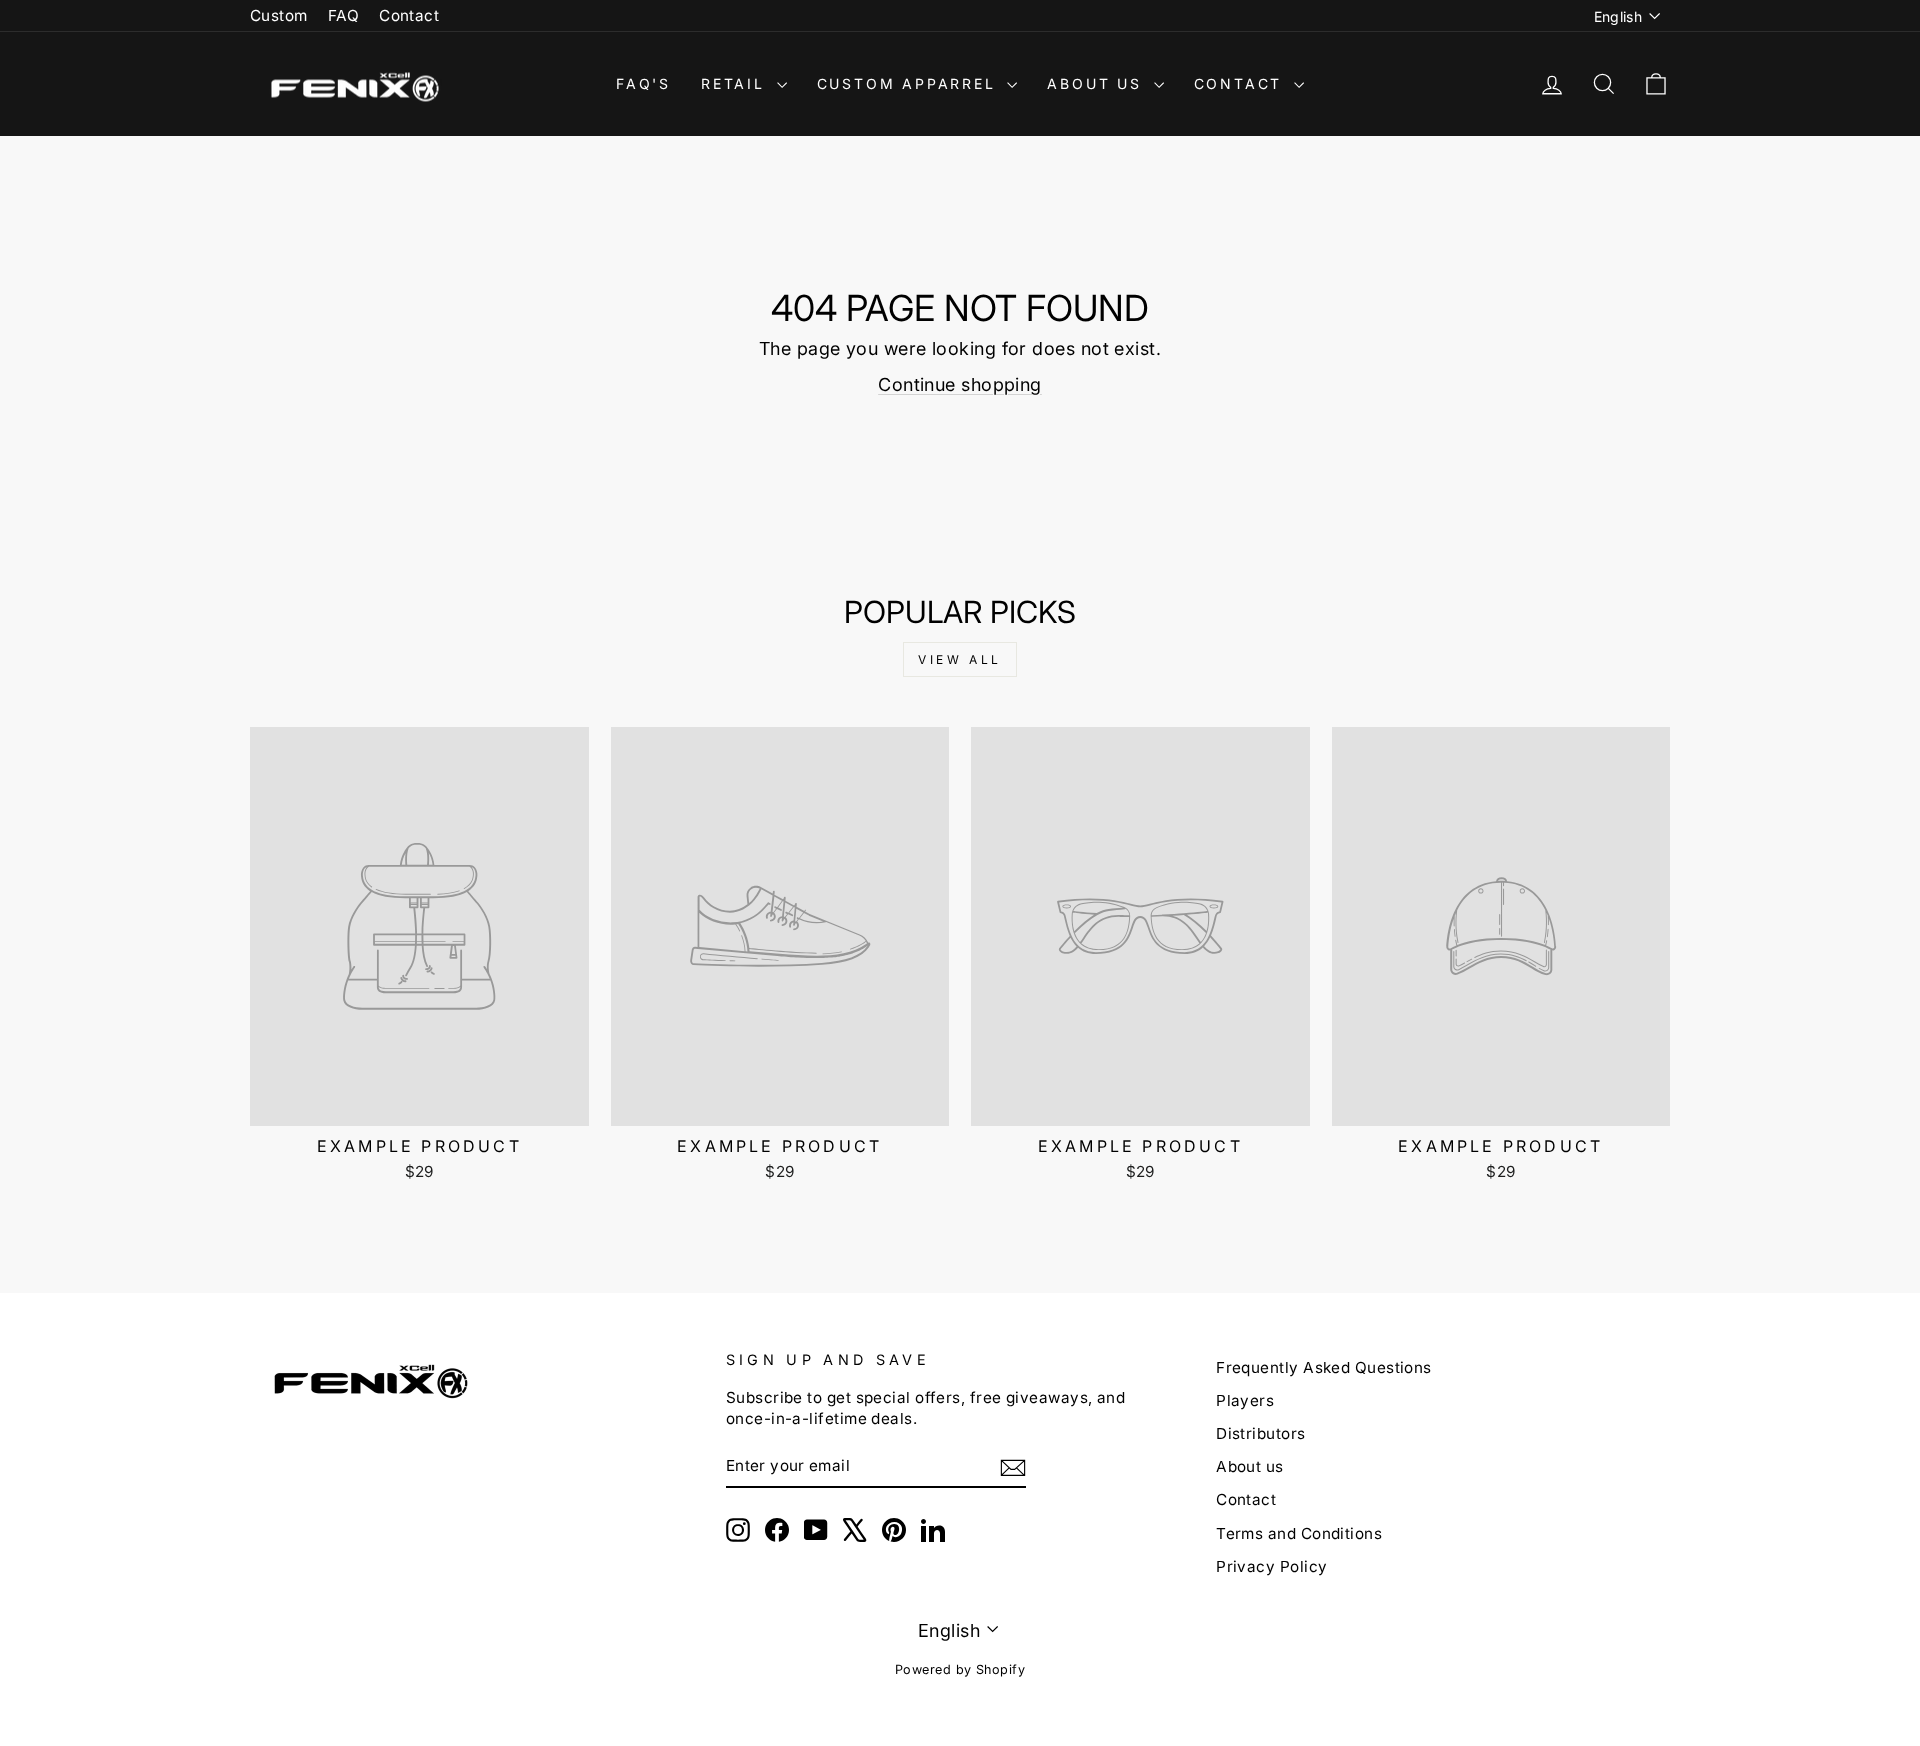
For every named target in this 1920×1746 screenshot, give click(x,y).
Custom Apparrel (910, 83)
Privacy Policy (1271, 1566)
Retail (736, 83)
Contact (409, 15)
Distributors (1260, 1433)
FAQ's (643, 83)
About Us (1097, 83)
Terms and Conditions (1299, 1533)
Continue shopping (960, 384)
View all (960, 659)
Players (1245, 1400)
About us (1250, 1466)
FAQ (343, 15)
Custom (279, 15)
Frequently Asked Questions (1324, 1367)
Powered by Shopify (960, 1669)
